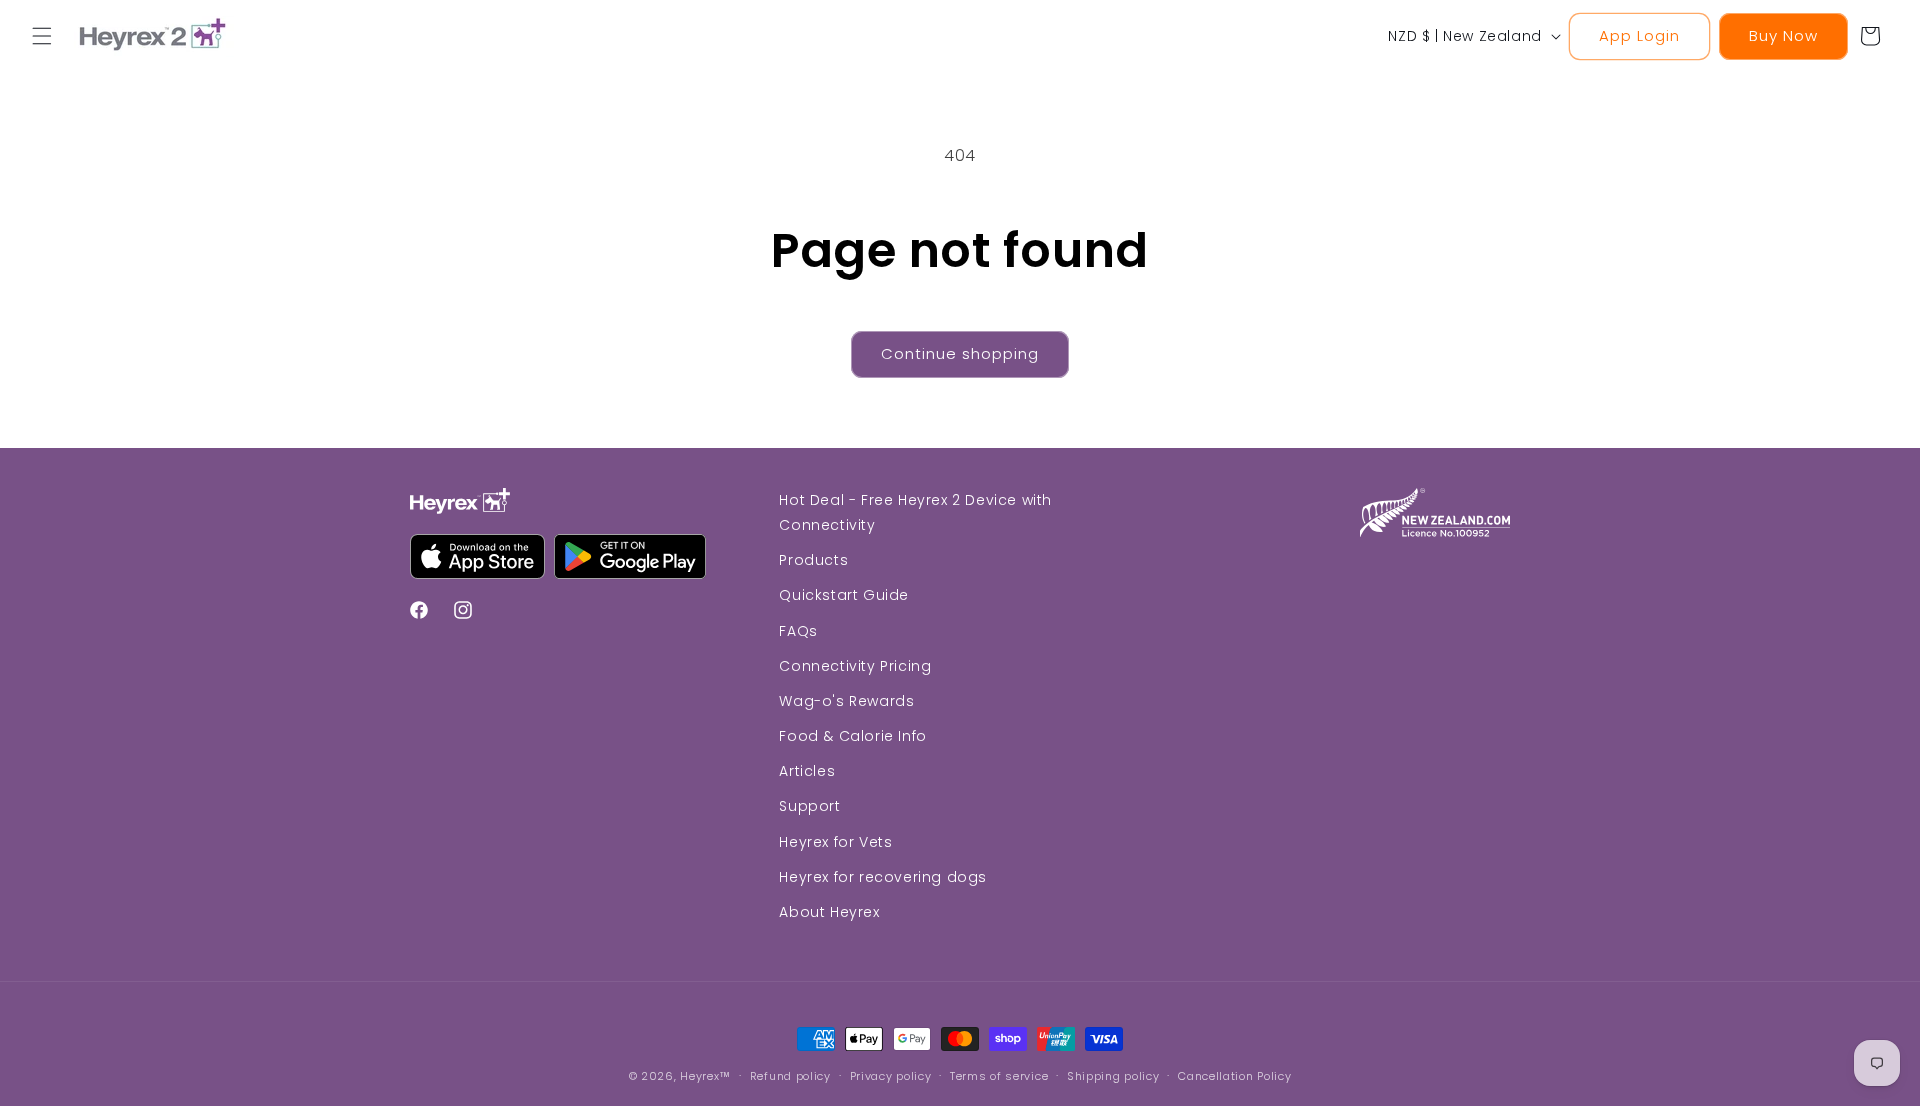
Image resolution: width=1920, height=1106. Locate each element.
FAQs (798, 631)
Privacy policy (891, 1075)
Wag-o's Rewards (846, 701)
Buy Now (1783, 35)
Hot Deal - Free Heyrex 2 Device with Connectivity (915, 512)
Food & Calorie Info (852, 736)
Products (813, 561)
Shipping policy (1113, 1075)
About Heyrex (829, 912)
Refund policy (790, 1075)
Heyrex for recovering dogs (883, 877)
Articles (807, 772)
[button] (42, 36)
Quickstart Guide (844, 596)
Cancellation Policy (1234, 1075)
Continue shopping (960, 353)
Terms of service (999, 1075)
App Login (1639, 35)
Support (809, 807)
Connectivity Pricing (855, 666)
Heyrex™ (705, 1076)
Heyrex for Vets (835, 842)
